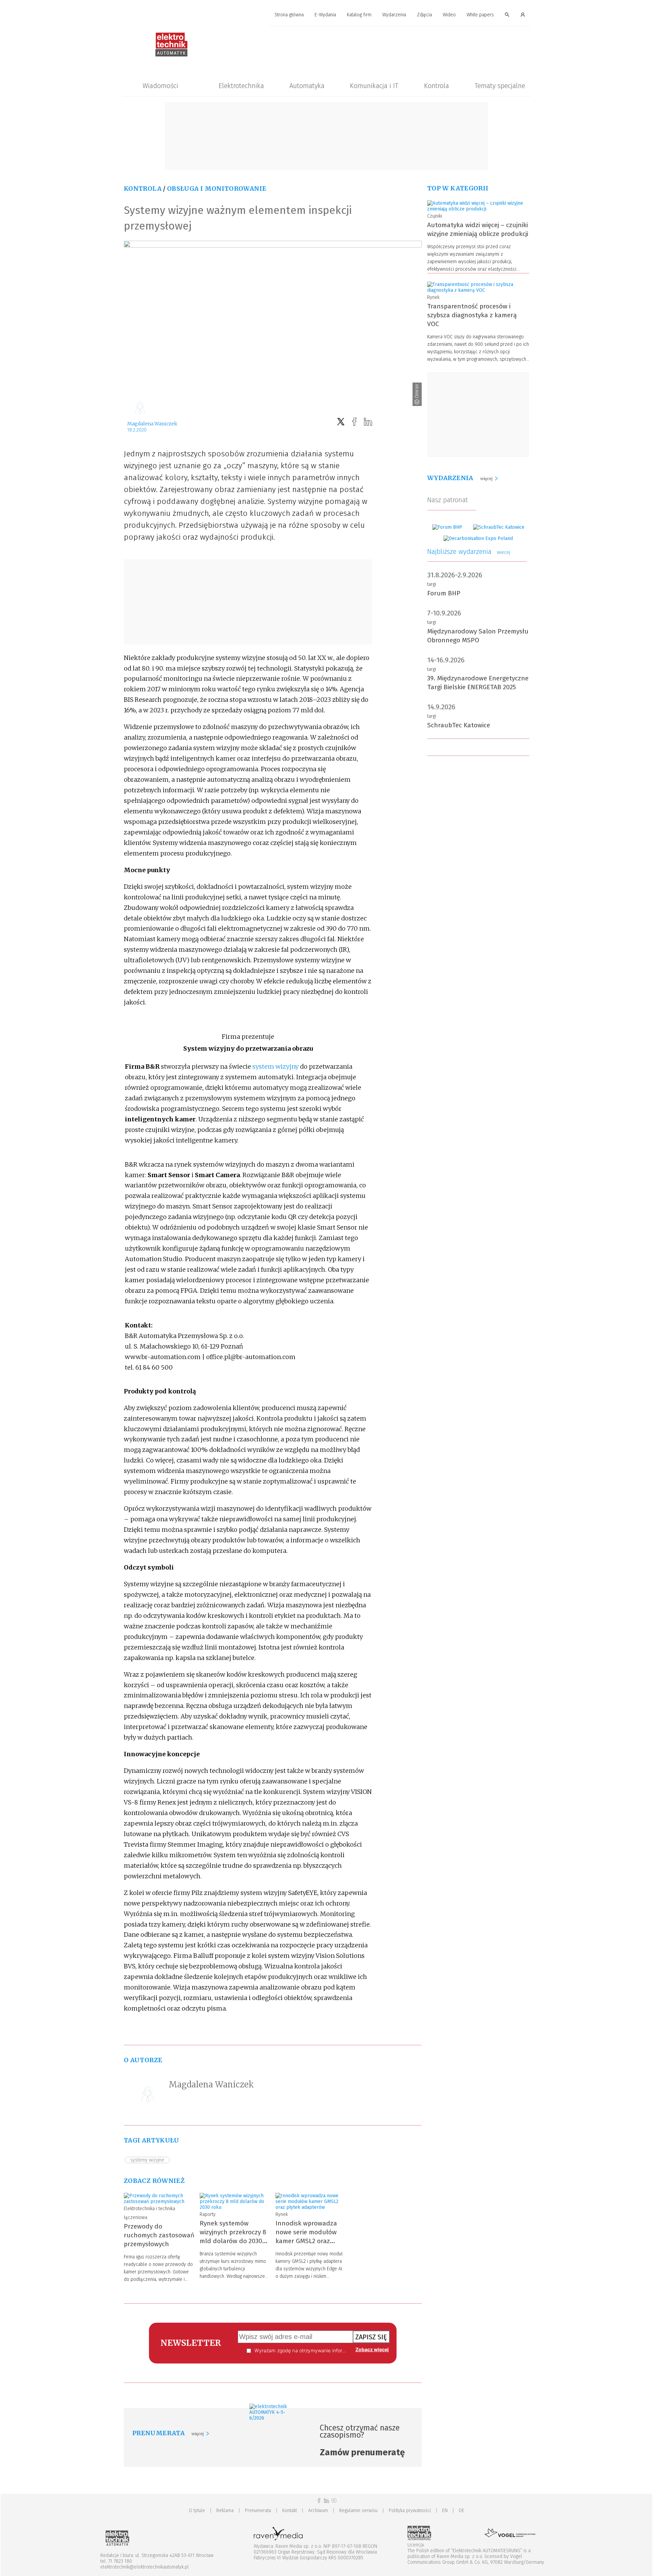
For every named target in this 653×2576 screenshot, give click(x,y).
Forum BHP (444, 593)
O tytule (197, 2511)
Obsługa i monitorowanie (217, 189)
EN (445, 2511)
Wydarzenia (394, 15)
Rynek (282, 2214)
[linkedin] (368, 422)
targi (432, 584)
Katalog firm (359, 15)
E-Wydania (325, 15)
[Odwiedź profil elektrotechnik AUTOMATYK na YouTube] (334, 2501)
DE (462, 2511)
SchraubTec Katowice (459, 725)
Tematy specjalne (500, 86)
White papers (480, 15)
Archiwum (318, 2511)
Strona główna (289, 15)
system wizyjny (275, 1066)
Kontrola (437, 86)
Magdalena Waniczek (152, 424)
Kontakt (290, 2511)
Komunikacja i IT (374, 86)
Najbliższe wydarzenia (469, 552)
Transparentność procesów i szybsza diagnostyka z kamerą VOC (472, 315)
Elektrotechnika (241, 86)
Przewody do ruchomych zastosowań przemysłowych (159, 2235)
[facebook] (354, 422)
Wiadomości (160, 86)
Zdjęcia (424, 15)
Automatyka (307, 86)
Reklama (225, 2511)
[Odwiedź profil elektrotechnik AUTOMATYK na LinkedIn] (326, 2501)
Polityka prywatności (410, 2511)
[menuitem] (289, 15)
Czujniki (435, 216)
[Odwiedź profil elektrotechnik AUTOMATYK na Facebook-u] (319, 2501)
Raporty (208, 2214)
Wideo (449, 15)
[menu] (326, 15)
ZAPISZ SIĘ (371, 2337)
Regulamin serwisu (358, 2511)
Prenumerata (258, 2511)
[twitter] (341, 422)
